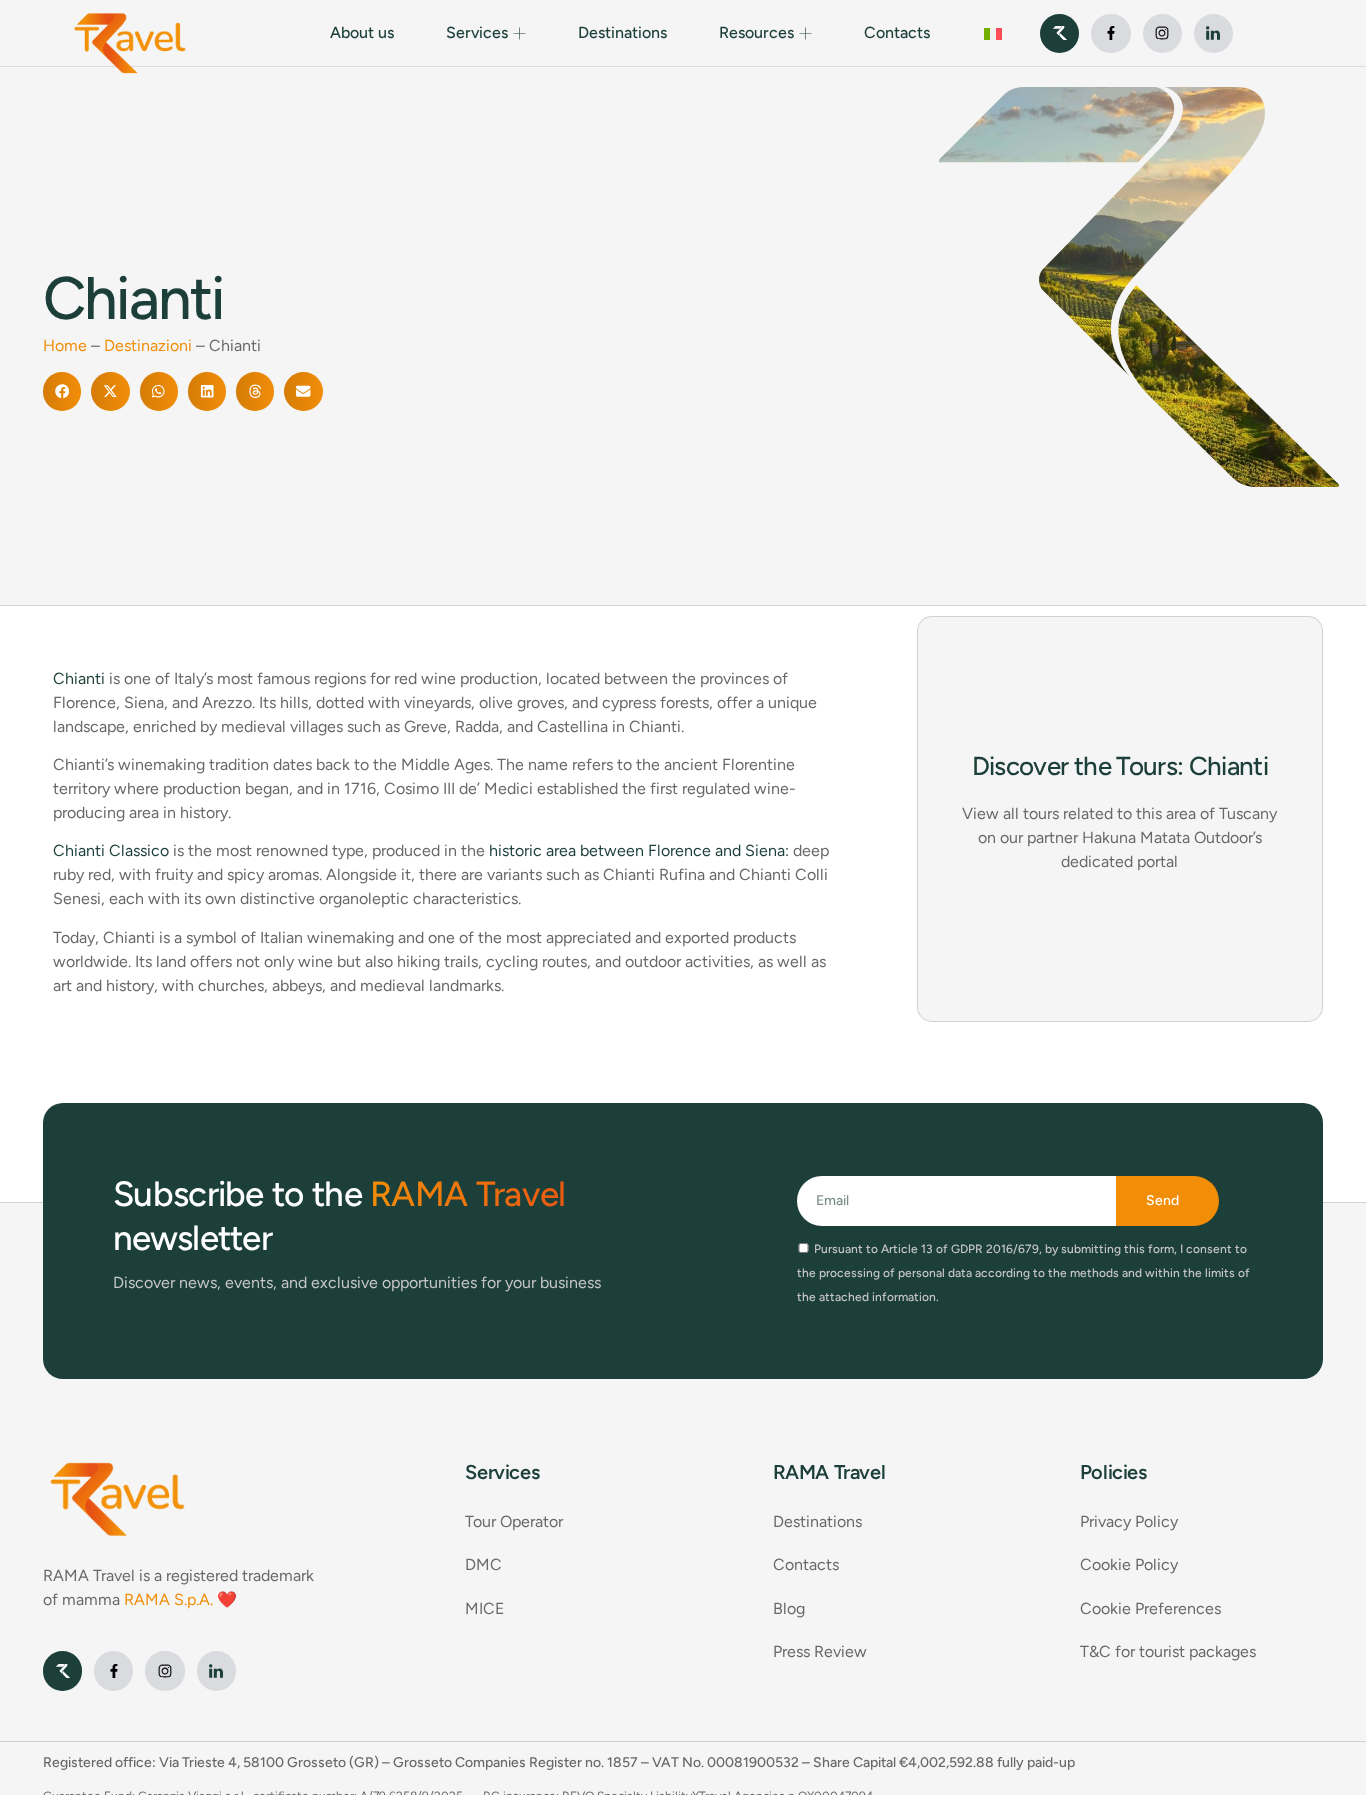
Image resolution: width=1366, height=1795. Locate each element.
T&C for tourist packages (1168, 1651)
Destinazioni (148, 345)
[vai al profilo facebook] (1110, 33)
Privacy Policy (1129, 1521)
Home (65, 345)
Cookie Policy (1129, 1564)
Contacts (806, 1564)
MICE (484, 1608)
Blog (789, 1608)
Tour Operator (514, 1521)
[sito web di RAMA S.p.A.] (1059, 33)
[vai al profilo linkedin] (1213, 33)
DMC (483, 1564)
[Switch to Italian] (993, 33)
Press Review (820, 1651)
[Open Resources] (805, 33)
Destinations (817, 1521)
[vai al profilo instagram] (1162, 33)
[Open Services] (519, 33)
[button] (62, 391)
